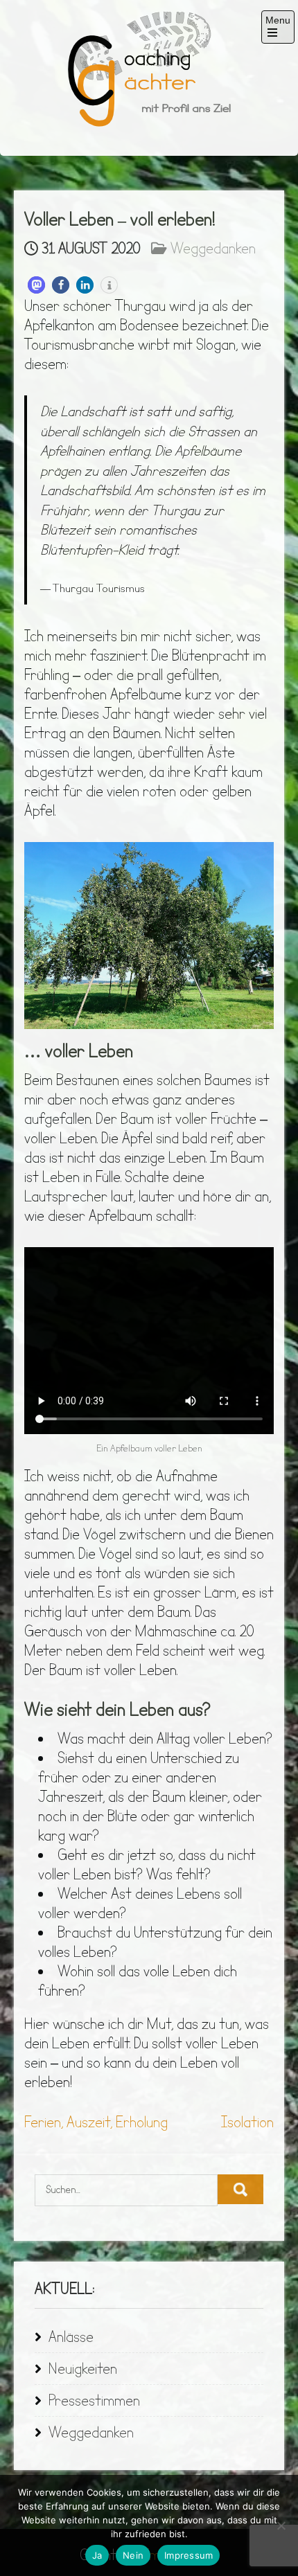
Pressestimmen (94, 2401)
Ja (97, 2555)
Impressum (189, 2555)
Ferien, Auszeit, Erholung (96, 2123)
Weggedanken (213, 249)
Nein (133, 2555)
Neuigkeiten (83, 2369)
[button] (36, 285)
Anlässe (71, 2337)
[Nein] (281, 2525)
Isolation (247, 2123)
